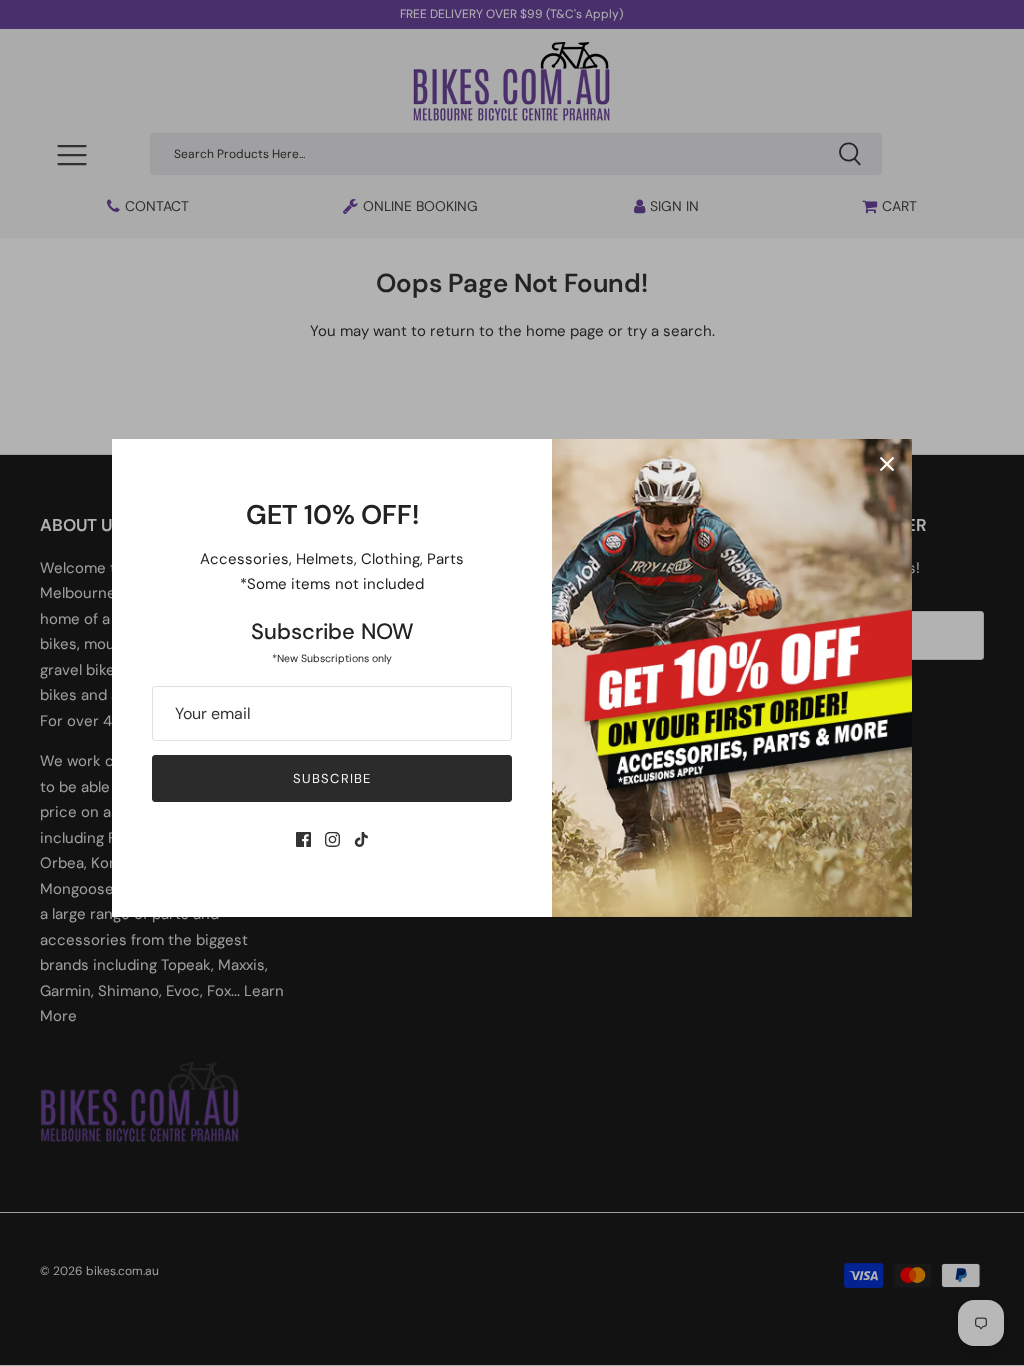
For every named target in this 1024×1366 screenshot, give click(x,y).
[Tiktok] (361, 839)
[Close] (887, 464)
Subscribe (331, 778)
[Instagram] (332, 839)
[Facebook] (303, 839)
